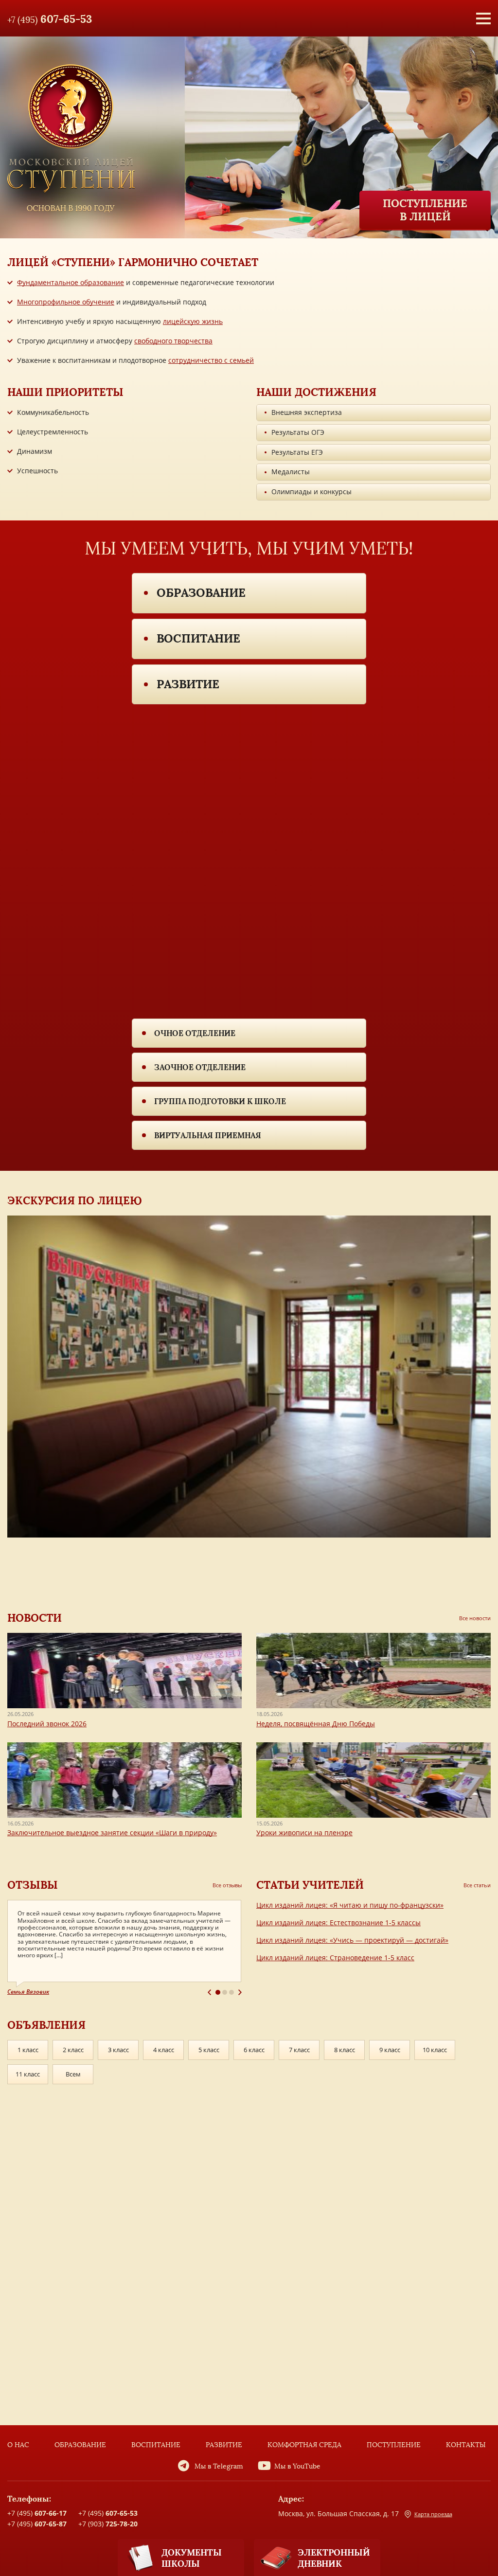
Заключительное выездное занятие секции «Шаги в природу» (112, 1833)
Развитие (188, 684)
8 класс (345, 2050)
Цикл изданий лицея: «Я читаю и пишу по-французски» (350, 1905)
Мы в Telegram (219, 2466)
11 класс (28, 2074)
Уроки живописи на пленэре (304, 1833)
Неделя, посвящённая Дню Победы (316, 1724)
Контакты (466, 2445)
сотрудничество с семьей (211, 360)
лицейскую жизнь (193, 321)
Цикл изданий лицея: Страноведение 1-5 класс (335, 1958)
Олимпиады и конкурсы (311, 492)
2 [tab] (225, 1992)
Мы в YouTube (297, 2466)
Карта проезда (433, 2514)
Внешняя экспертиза (307, 412)
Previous (209, 1992)
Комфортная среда (304, 2445)
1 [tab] (218, 1992)
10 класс (435, 2050)
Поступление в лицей (425, 210)
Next (240, 1992)
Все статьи (477, 1885)
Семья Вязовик (28, 1992)
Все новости (475, 1618)
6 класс (254, 2050)
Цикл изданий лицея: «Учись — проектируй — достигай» (352, 1940)
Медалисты (291, 472)
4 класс (164, 2050)
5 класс (209, 2050)
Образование (201, 593)
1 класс (28, 2050)
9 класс (390, 2050)
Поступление (394, 2445)
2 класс (73, 2050)
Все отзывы (227, 1885)
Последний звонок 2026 (47, 1724)
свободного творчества (173, 341)
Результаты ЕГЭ (297, 452)
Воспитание (198, 638)
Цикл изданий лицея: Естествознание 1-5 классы (338, 1923)
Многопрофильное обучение (66, 302)
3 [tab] (231, 1992)
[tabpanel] (124, 1948)
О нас (18, 2445)
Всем (73, 2074)
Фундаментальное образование (71, 282)
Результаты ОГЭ (298, 432)
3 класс (118, 2050)
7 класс (299, 2050)
